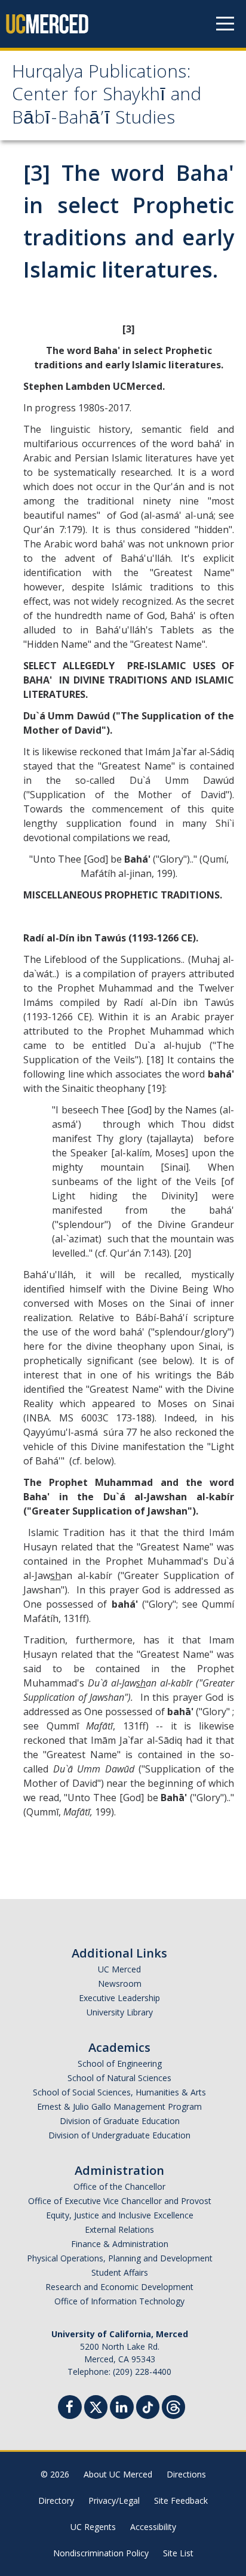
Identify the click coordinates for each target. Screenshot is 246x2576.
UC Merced (119, 1969)
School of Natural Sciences (119, 2078)
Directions (186, 2474)
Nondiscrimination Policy (101, 2553)
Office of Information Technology (119, 2301)
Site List (178, 2553)
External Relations (119, 2229)
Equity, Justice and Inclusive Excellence (120, 2215)
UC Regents (93, 2527)
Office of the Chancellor (119, 2186)
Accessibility (153, 2527)
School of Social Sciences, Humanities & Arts (119, 2092)
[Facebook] (70, 2409)
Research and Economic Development (119, 2287)
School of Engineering (120, 2063)
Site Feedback (181, 2500)
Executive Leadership (119, 1998)
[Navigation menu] (225, 24)
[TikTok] (148, 2406)
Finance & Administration (120, 2244)
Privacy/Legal (114, 2500)
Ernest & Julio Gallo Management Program (119, 2106)
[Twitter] (96, 2406)
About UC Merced (118, 2474)
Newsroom (120, 1983)
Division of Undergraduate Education (119, 2135)
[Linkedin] (122, 2409)
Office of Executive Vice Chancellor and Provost (120, 2201)
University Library (120, 2012)
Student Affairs (120, 2272)
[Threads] (173, 2406)
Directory (56, 2500)
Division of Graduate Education (120, 2121)
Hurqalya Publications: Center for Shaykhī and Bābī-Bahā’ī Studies (107, 97)
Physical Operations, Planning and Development (120, 2258)
